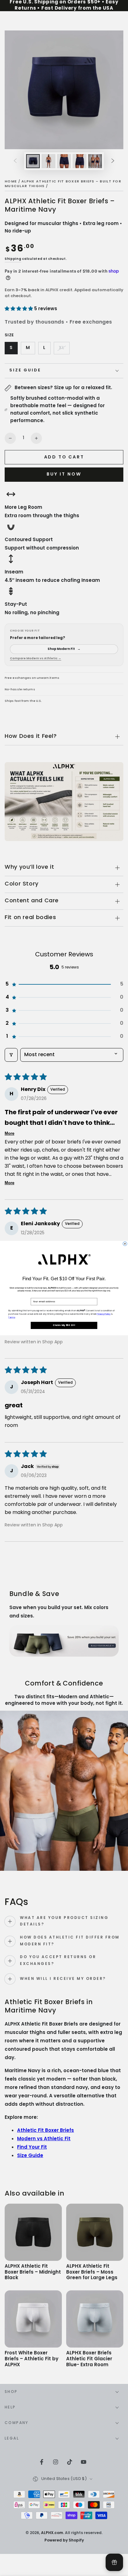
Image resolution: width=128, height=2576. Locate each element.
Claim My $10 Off (64, 1325)
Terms (12, 1318)
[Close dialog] (125, 1244)
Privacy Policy (103, 1314)
